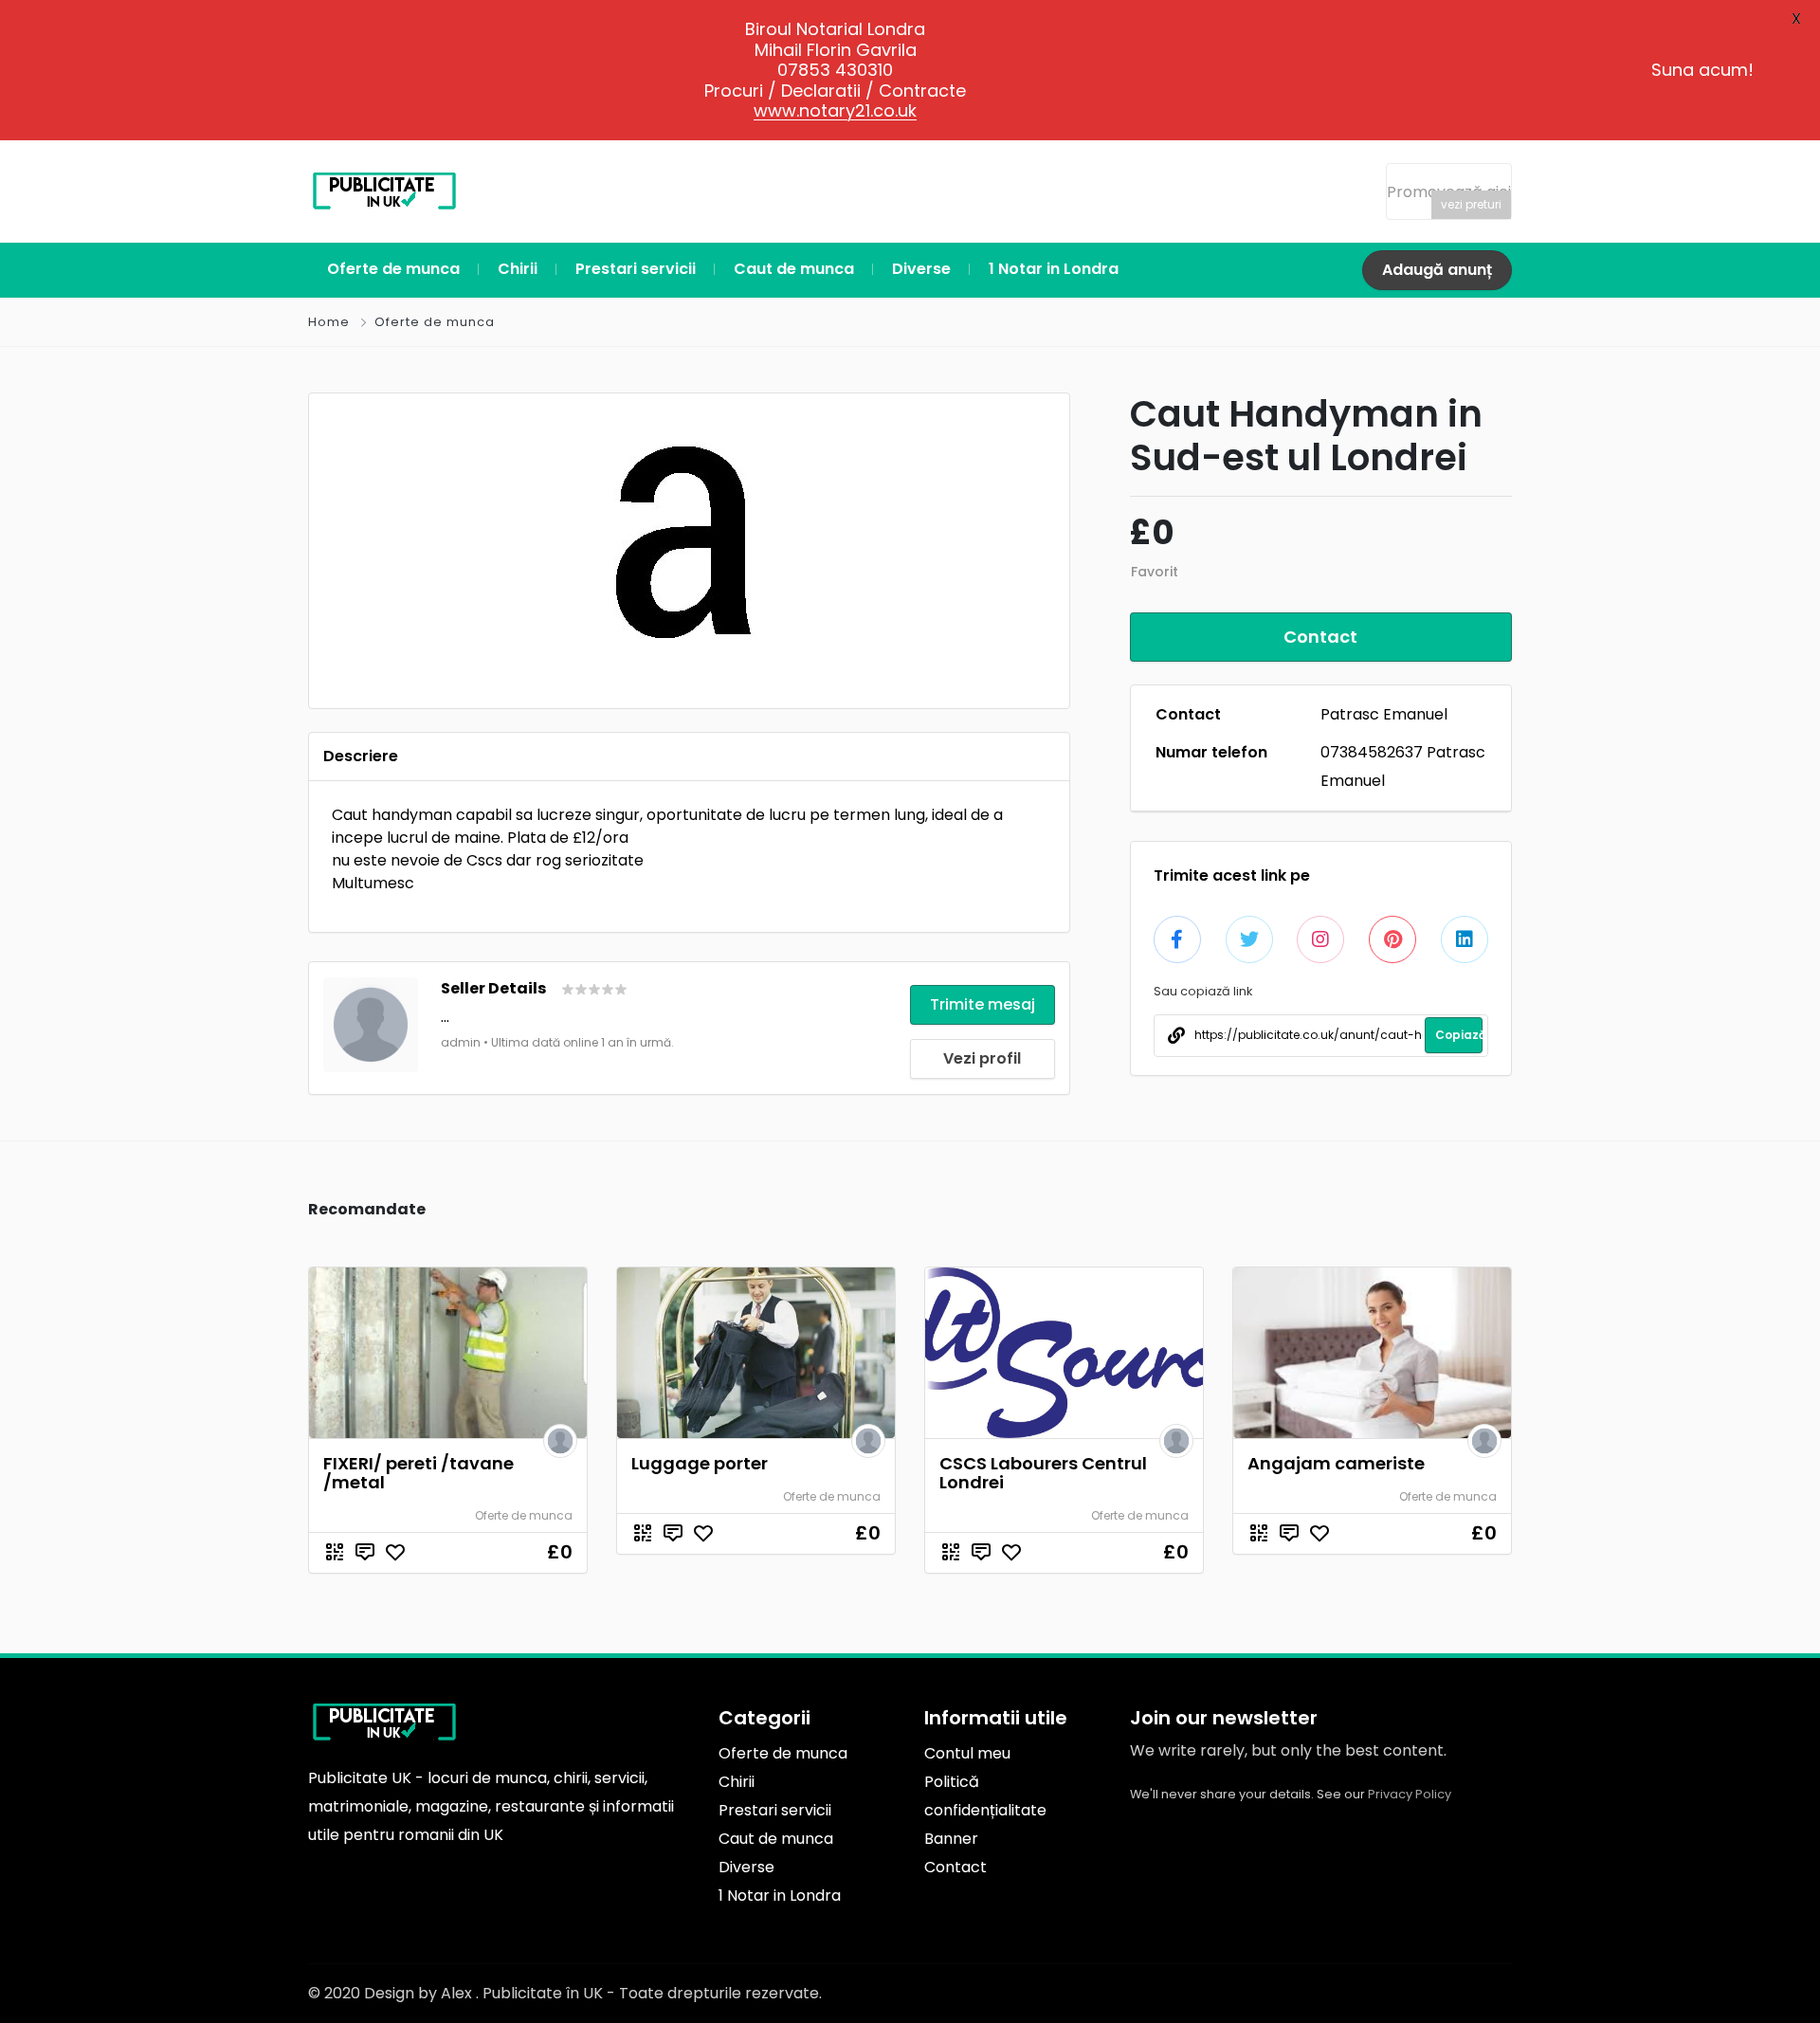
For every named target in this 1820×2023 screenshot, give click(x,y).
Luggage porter (700, 1463)
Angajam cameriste (1336, 1463)
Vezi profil (982, 1058)
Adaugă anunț (1437, 270)
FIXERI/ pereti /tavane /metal (419, 1473)
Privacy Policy (1410, 1794)
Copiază (1459, 1035)
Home (329, 322)
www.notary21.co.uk (835, 110)
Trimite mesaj (983, 1004)
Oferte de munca (435, 322)
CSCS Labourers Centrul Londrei (1043, 1473)
